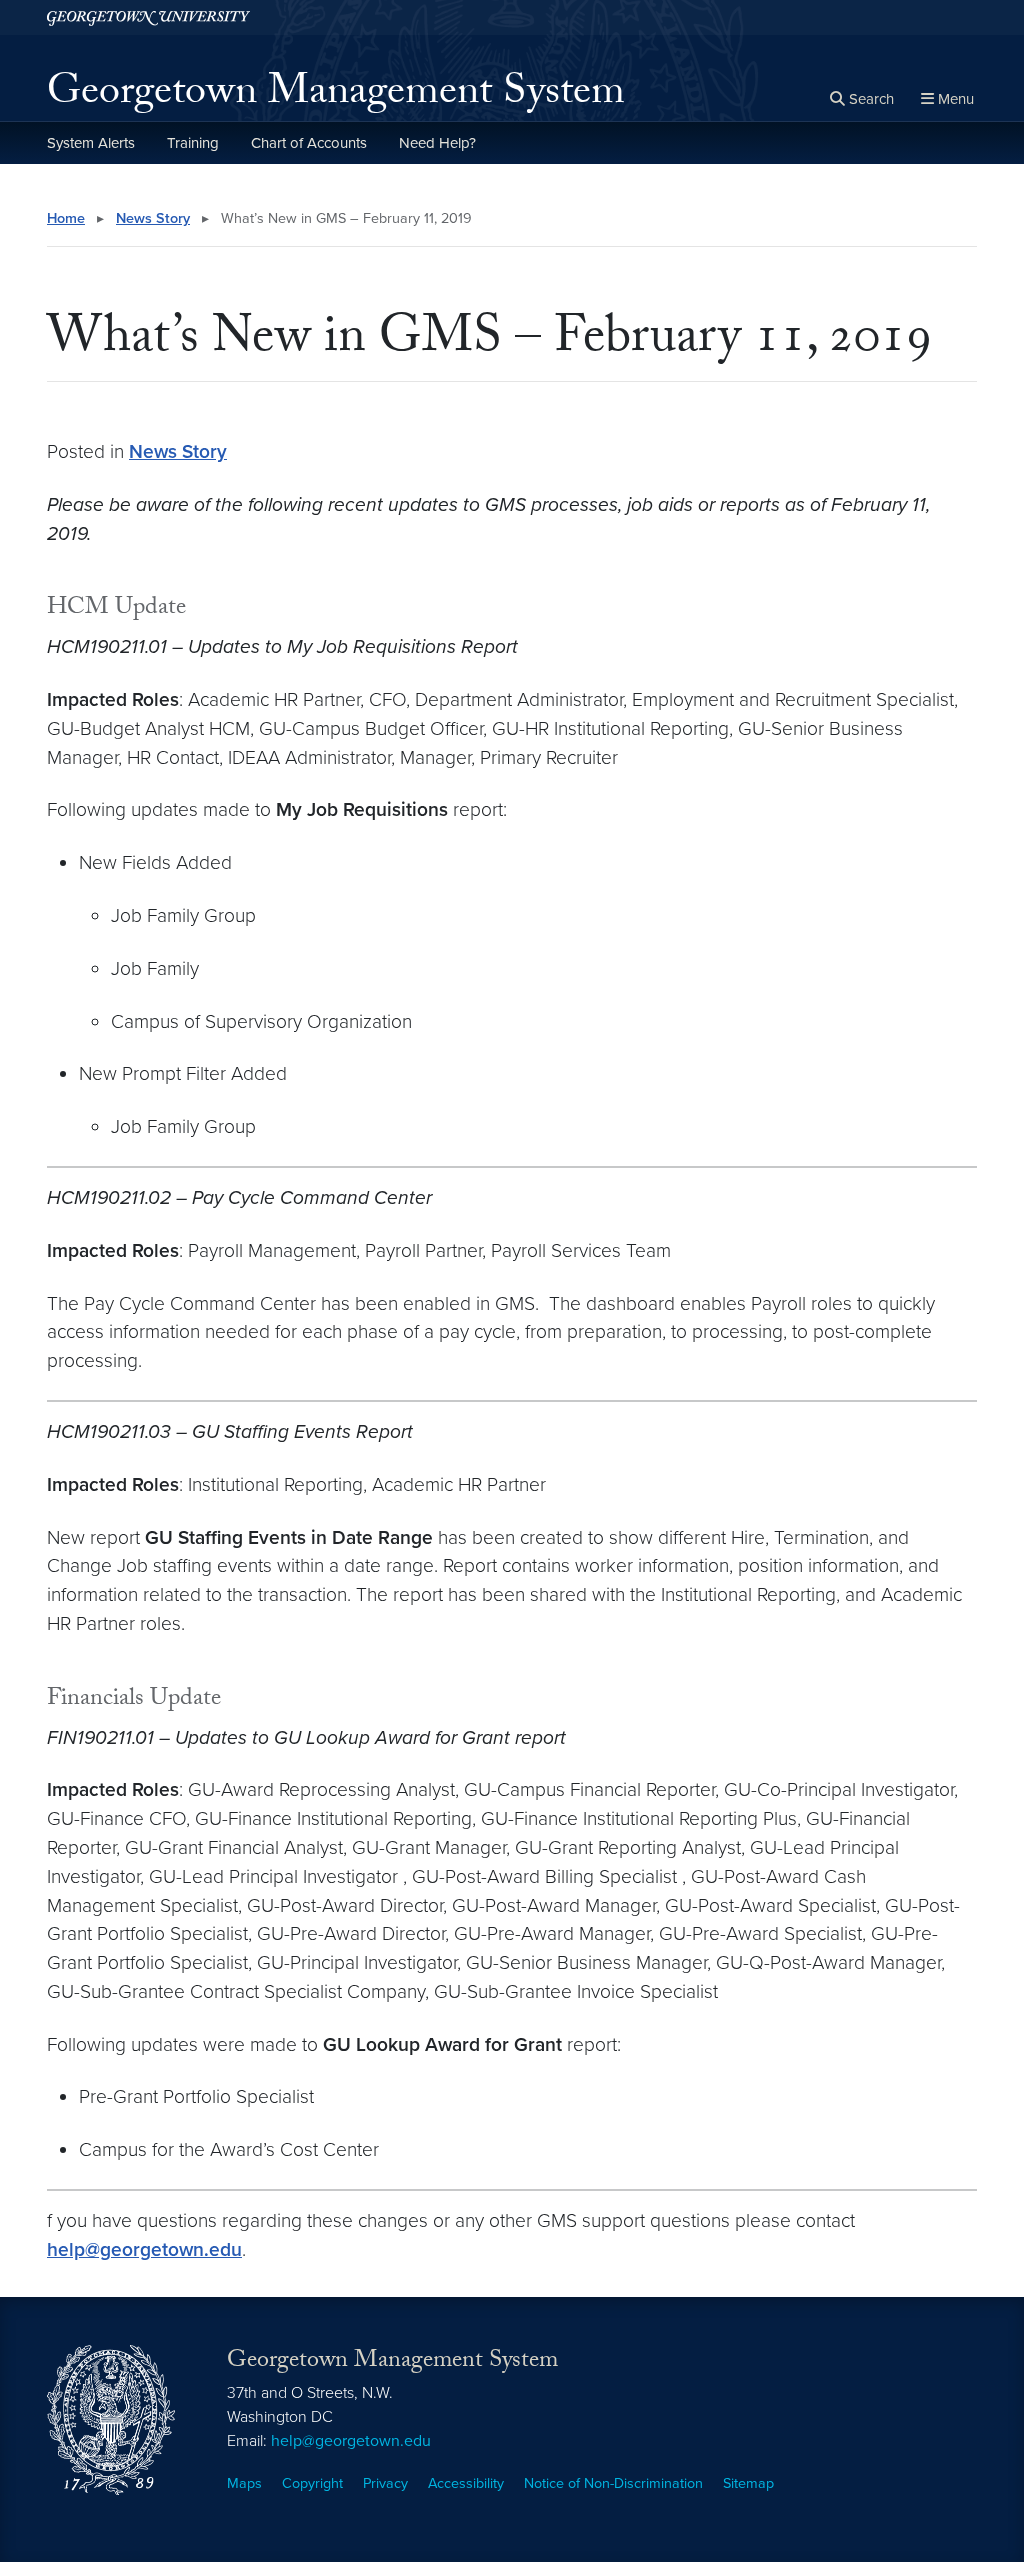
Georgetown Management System (336, 96)
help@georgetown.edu (144, 2249)
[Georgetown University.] (148, 17)
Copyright (312, 2483)
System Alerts (91, 143)
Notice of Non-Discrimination (613, 2483)
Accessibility (466, 2483)
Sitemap (748, 2483)
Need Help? (437, 143)
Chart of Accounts (309, 143)
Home (66, 218)
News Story (153, 218)
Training (193, 143)
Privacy (385, 2483)
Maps (244, 2483)
